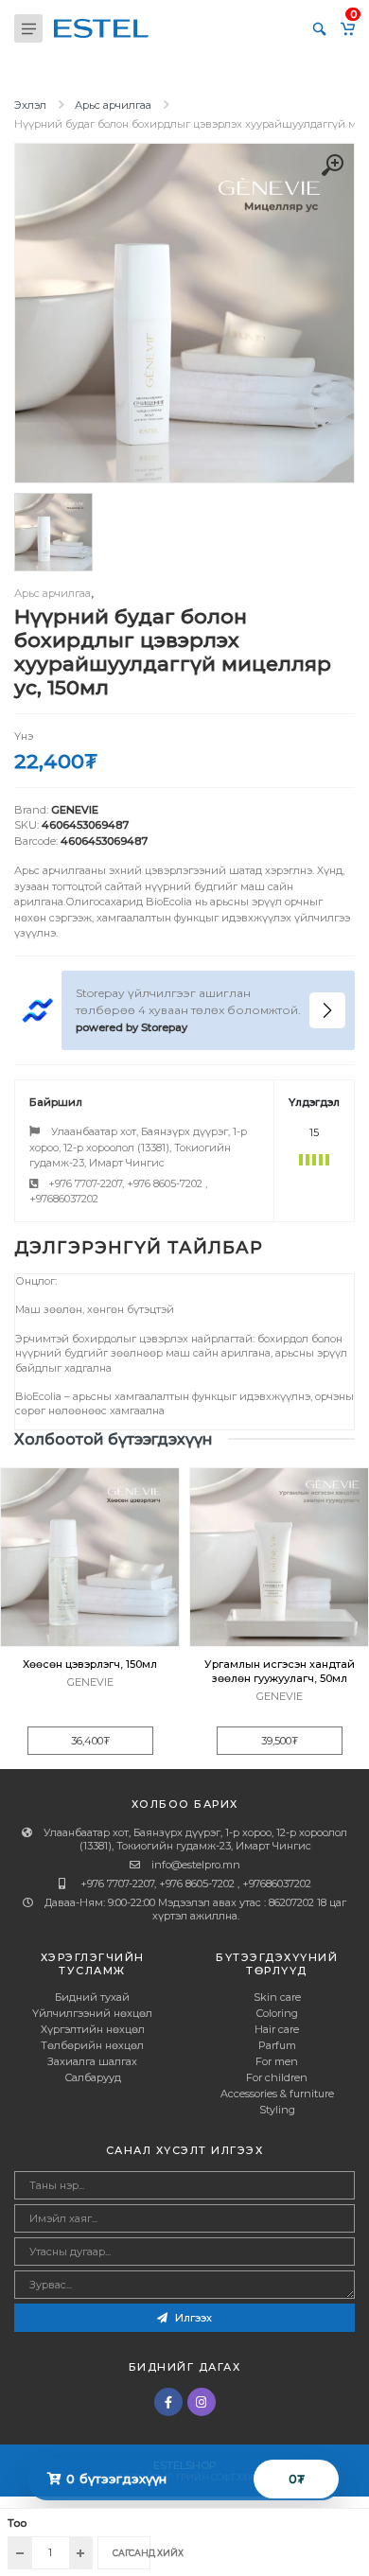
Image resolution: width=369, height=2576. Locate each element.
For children (277, 2077)
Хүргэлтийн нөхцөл (93, 2029)
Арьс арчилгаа (113, 105)
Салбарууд (93, 2077)
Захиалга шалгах (92, 2061)
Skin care (277, 1997)
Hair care (277, 2029)
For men (277, 2061)
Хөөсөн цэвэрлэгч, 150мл (90, 1664)
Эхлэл (30, 105)
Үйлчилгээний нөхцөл (92, 2013)
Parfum (277, 2045)
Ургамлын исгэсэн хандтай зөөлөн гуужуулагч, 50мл (280, 1671)
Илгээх (192, 2318)
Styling (277, 2110)
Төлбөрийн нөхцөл (92, 2045)
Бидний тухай (92, 1997)
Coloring (277, 2013)
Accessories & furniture (277, 2094)
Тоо (17, 2523)
